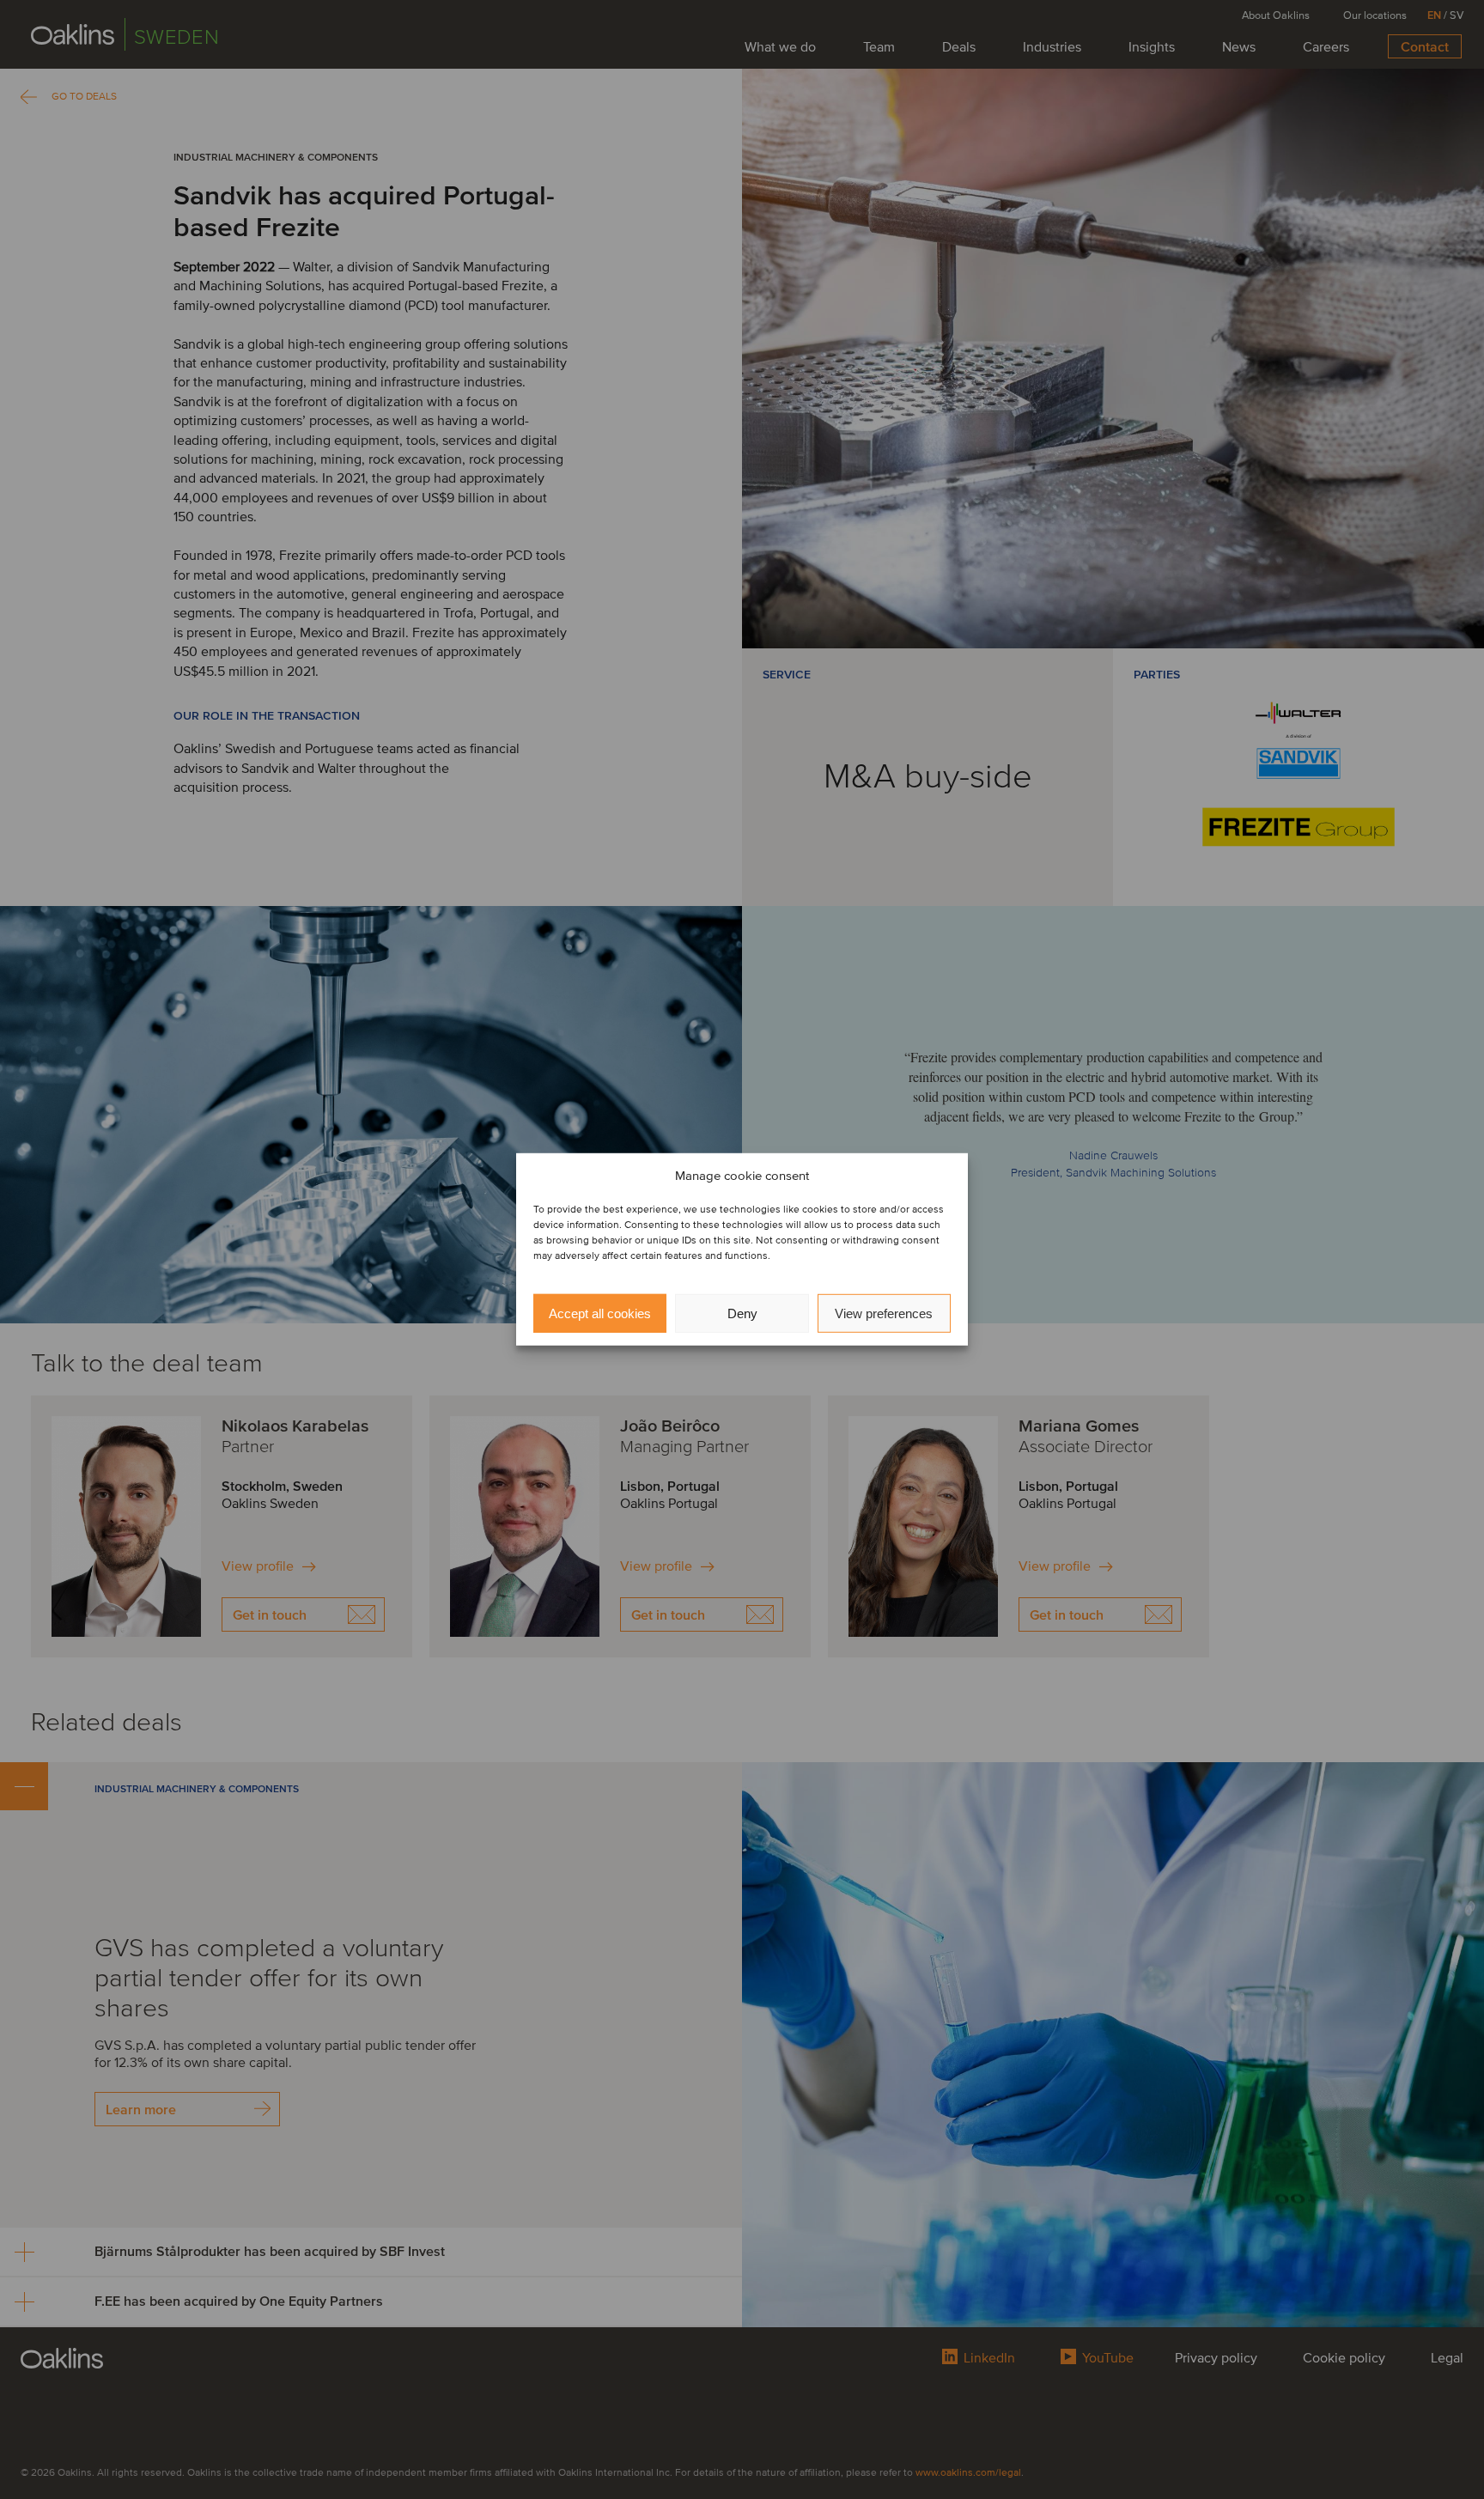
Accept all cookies (600, 1313)
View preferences (884, 1313)
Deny (742, 1313)
